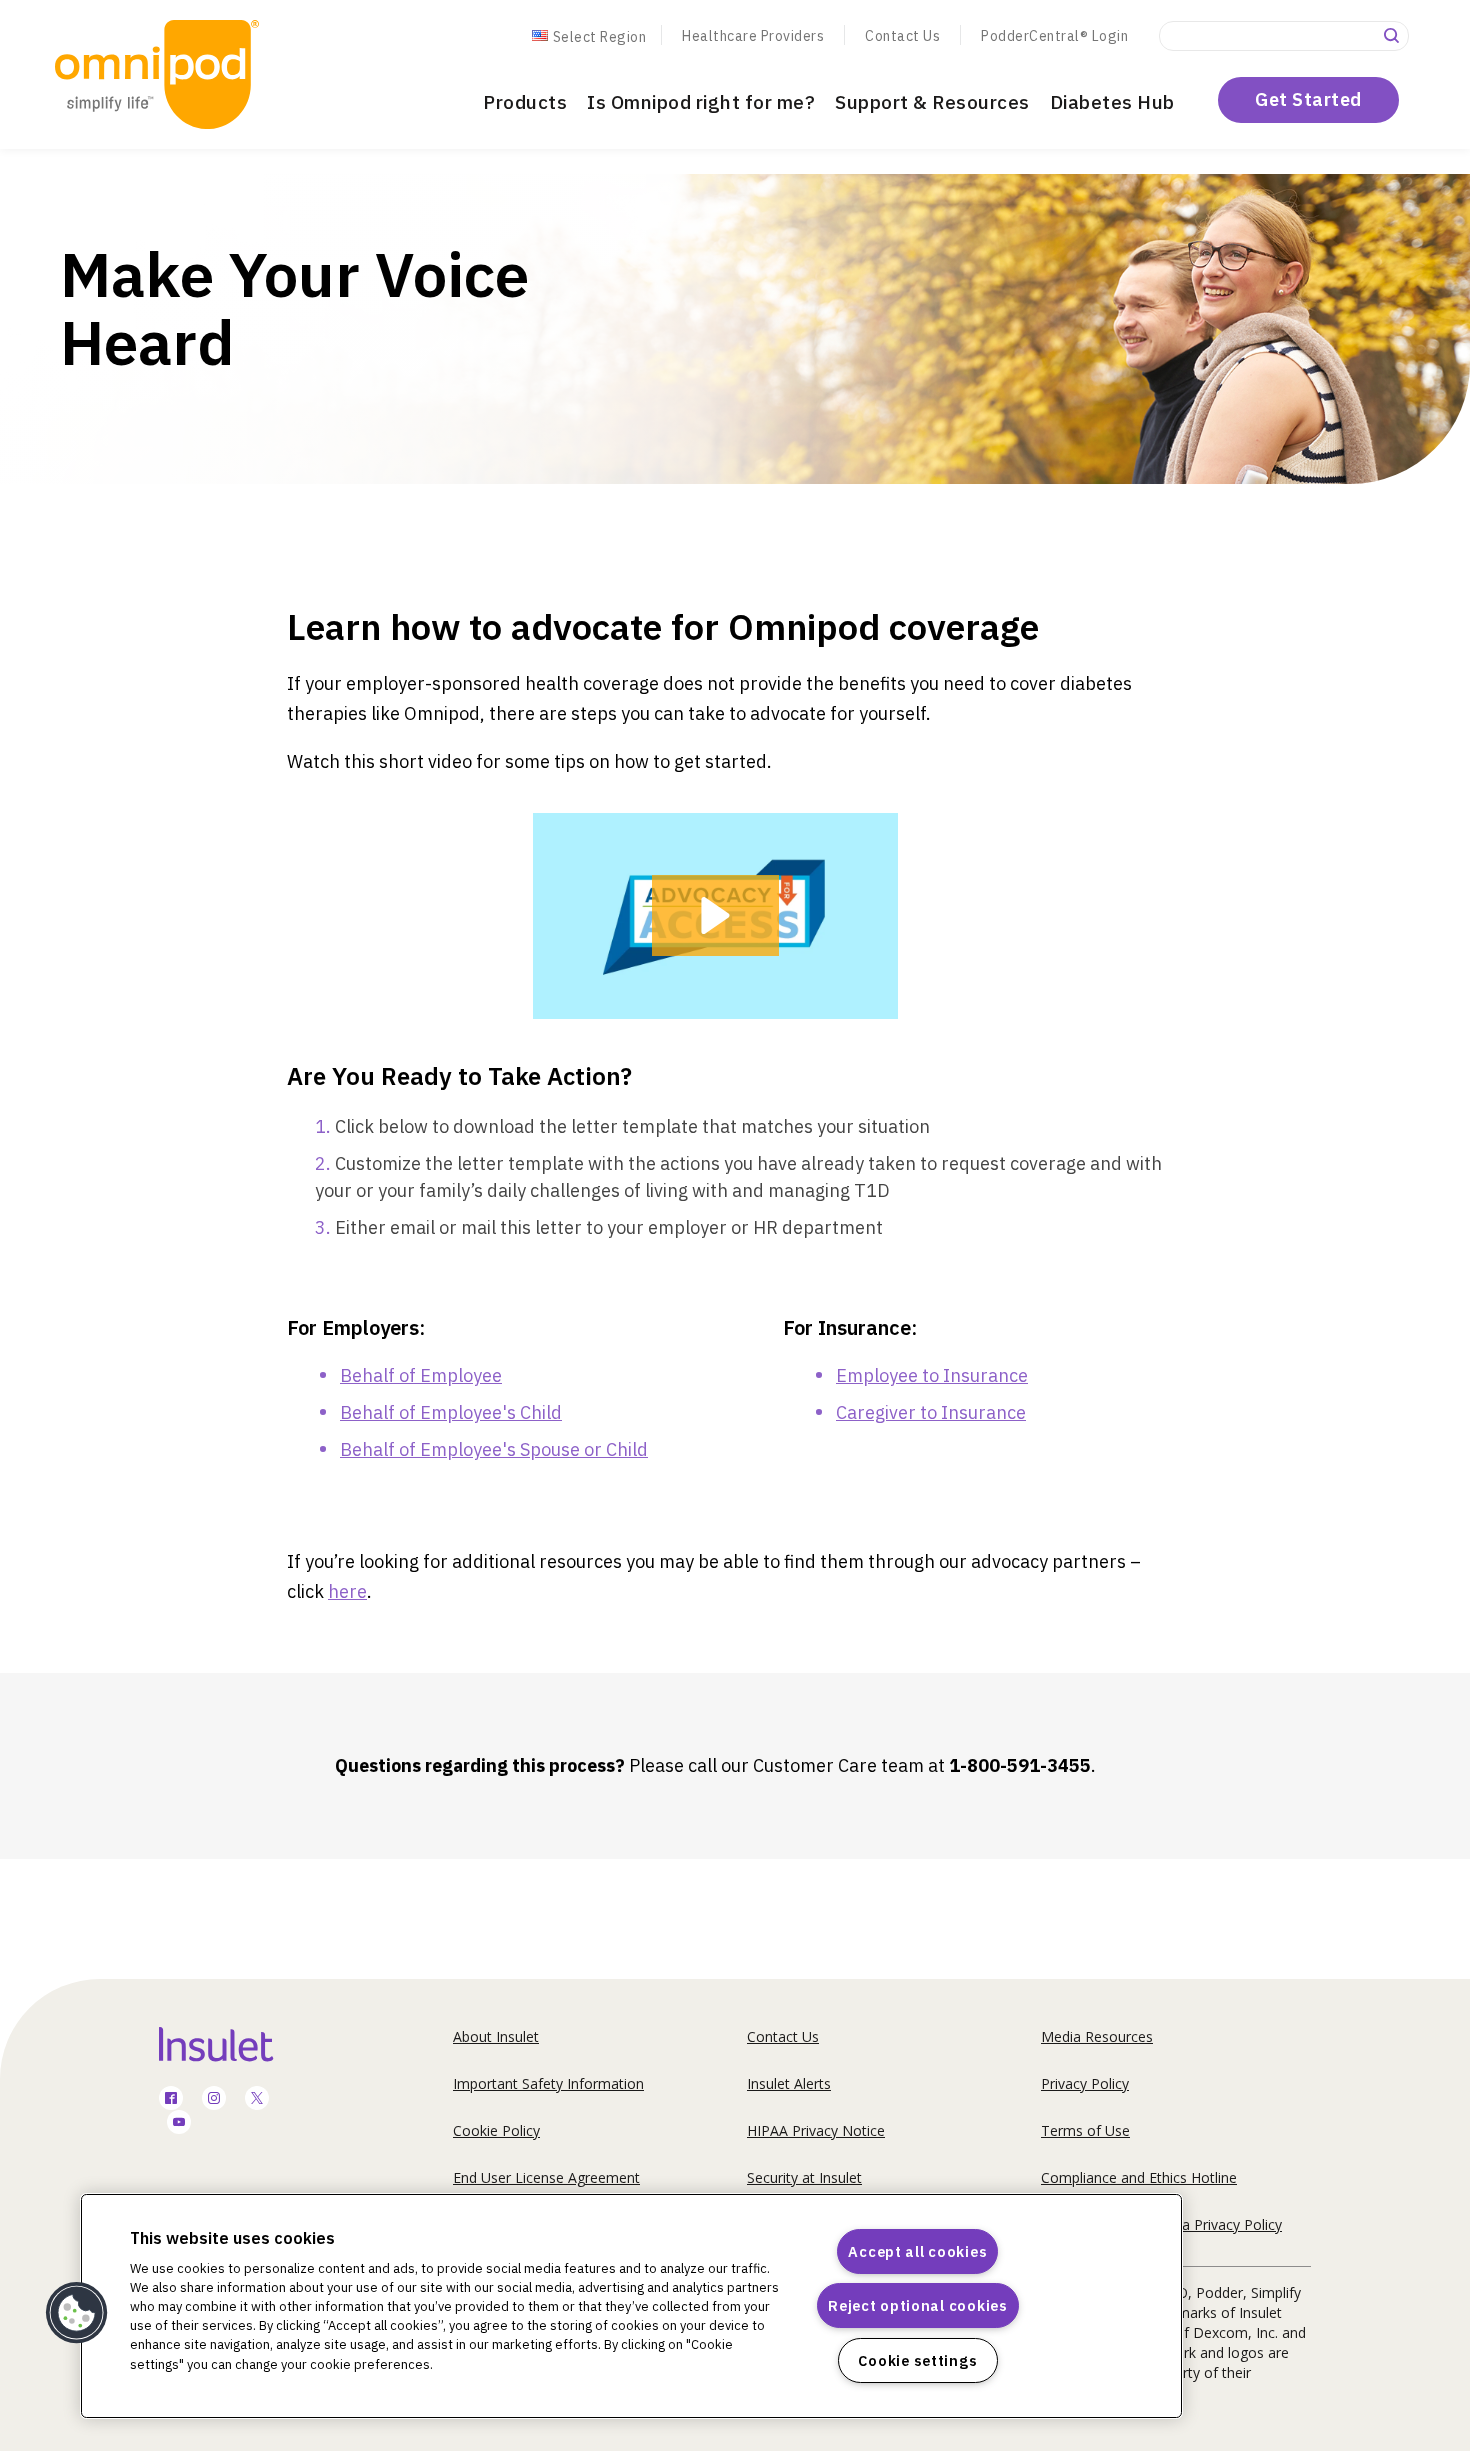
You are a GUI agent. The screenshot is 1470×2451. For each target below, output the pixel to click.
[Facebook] (171, 2099)
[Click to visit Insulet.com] (239, 2044)
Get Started (1308, 99)
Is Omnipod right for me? (701, 102)
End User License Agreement (546, 2177)
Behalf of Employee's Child (451, 1412)
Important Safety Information (548, 2083)
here (347, 1591)
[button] (715, 915)
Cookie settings (917, 2360)
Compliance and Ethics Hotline (1139, 2177)
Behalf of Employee (421, 1375)
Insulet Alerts (789, 2083)
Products (525, 102)
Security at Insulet (804, 2177)
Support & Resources (932, 102)
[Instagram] (214, 2099)
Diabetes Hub (1112, 102)
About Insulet (496, 2036)
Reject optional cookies (918, 2305)
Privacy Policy (1085, 2083)
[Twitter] (257, 2099)
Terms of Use (1085, 2130)
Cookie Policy (496, 2130)
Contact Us (902, 36)
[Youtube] (179, 2123)
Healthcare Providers (753, 36)
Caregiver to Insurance (931, 1412)
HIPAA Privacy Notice (816, 2130)
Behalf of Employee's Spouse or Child (494, 1449)
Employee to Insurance (932, 1375)
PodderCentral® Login (1054, 36)
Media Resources (1097, 2036)
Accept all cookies (917, 2251)
